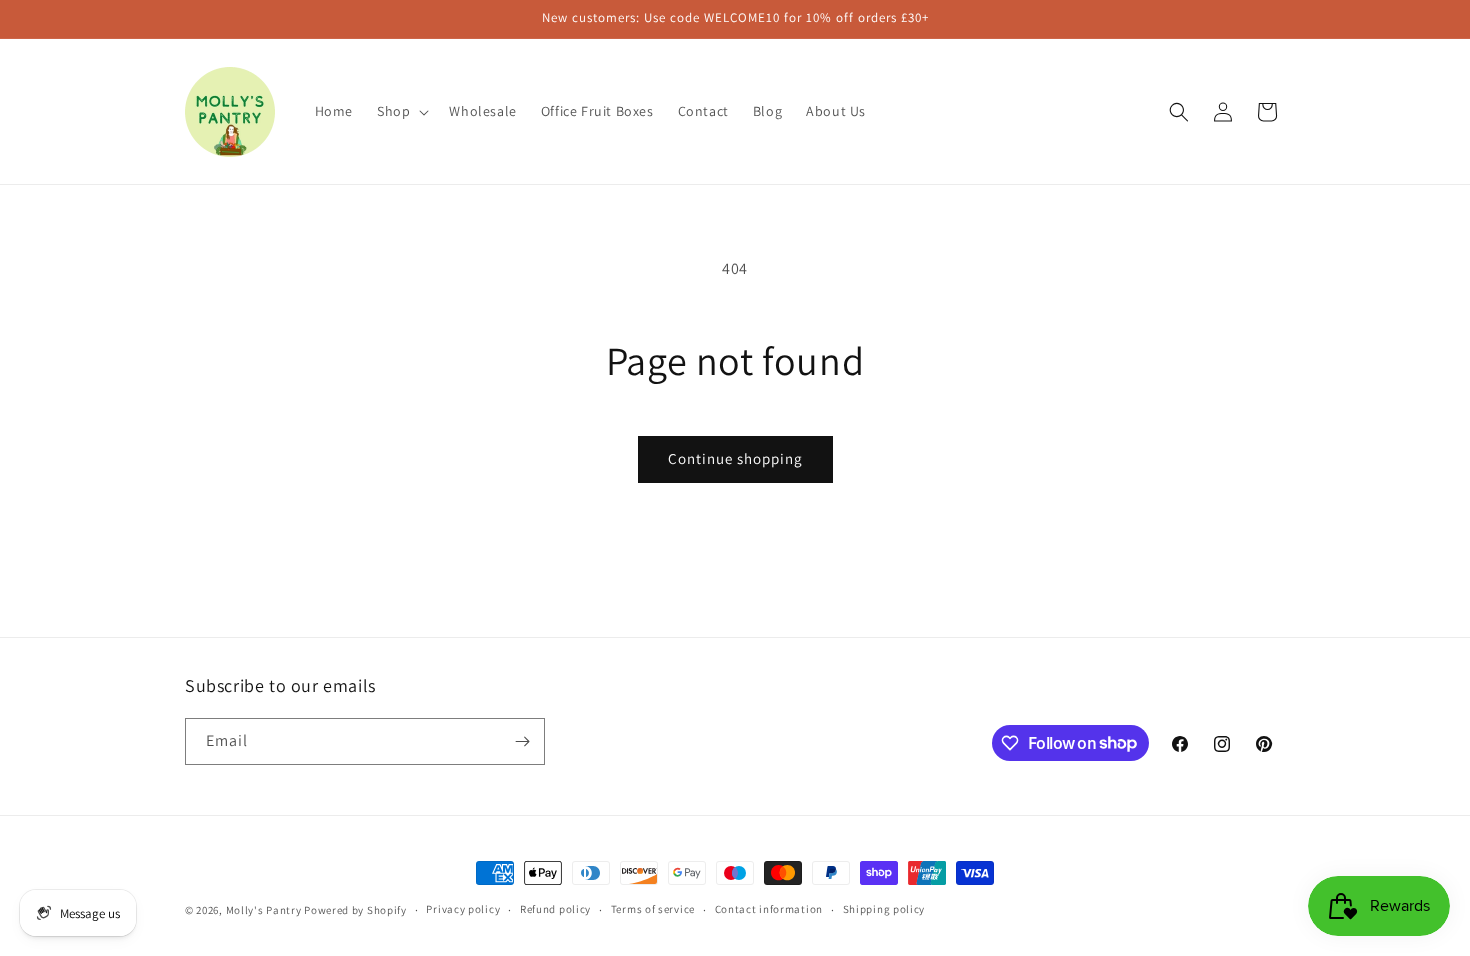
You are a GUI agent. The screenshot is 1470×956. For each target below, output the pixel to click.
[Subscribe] (522, 741)
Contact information (769, 909)
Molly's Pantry (264, 910)
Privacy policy (463, 909)
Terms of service (653, 909)
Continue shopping (735, 458)
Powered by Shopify (355, 910)
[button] (401, 111)
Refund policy (555, 909)
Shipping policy (884, 909)
